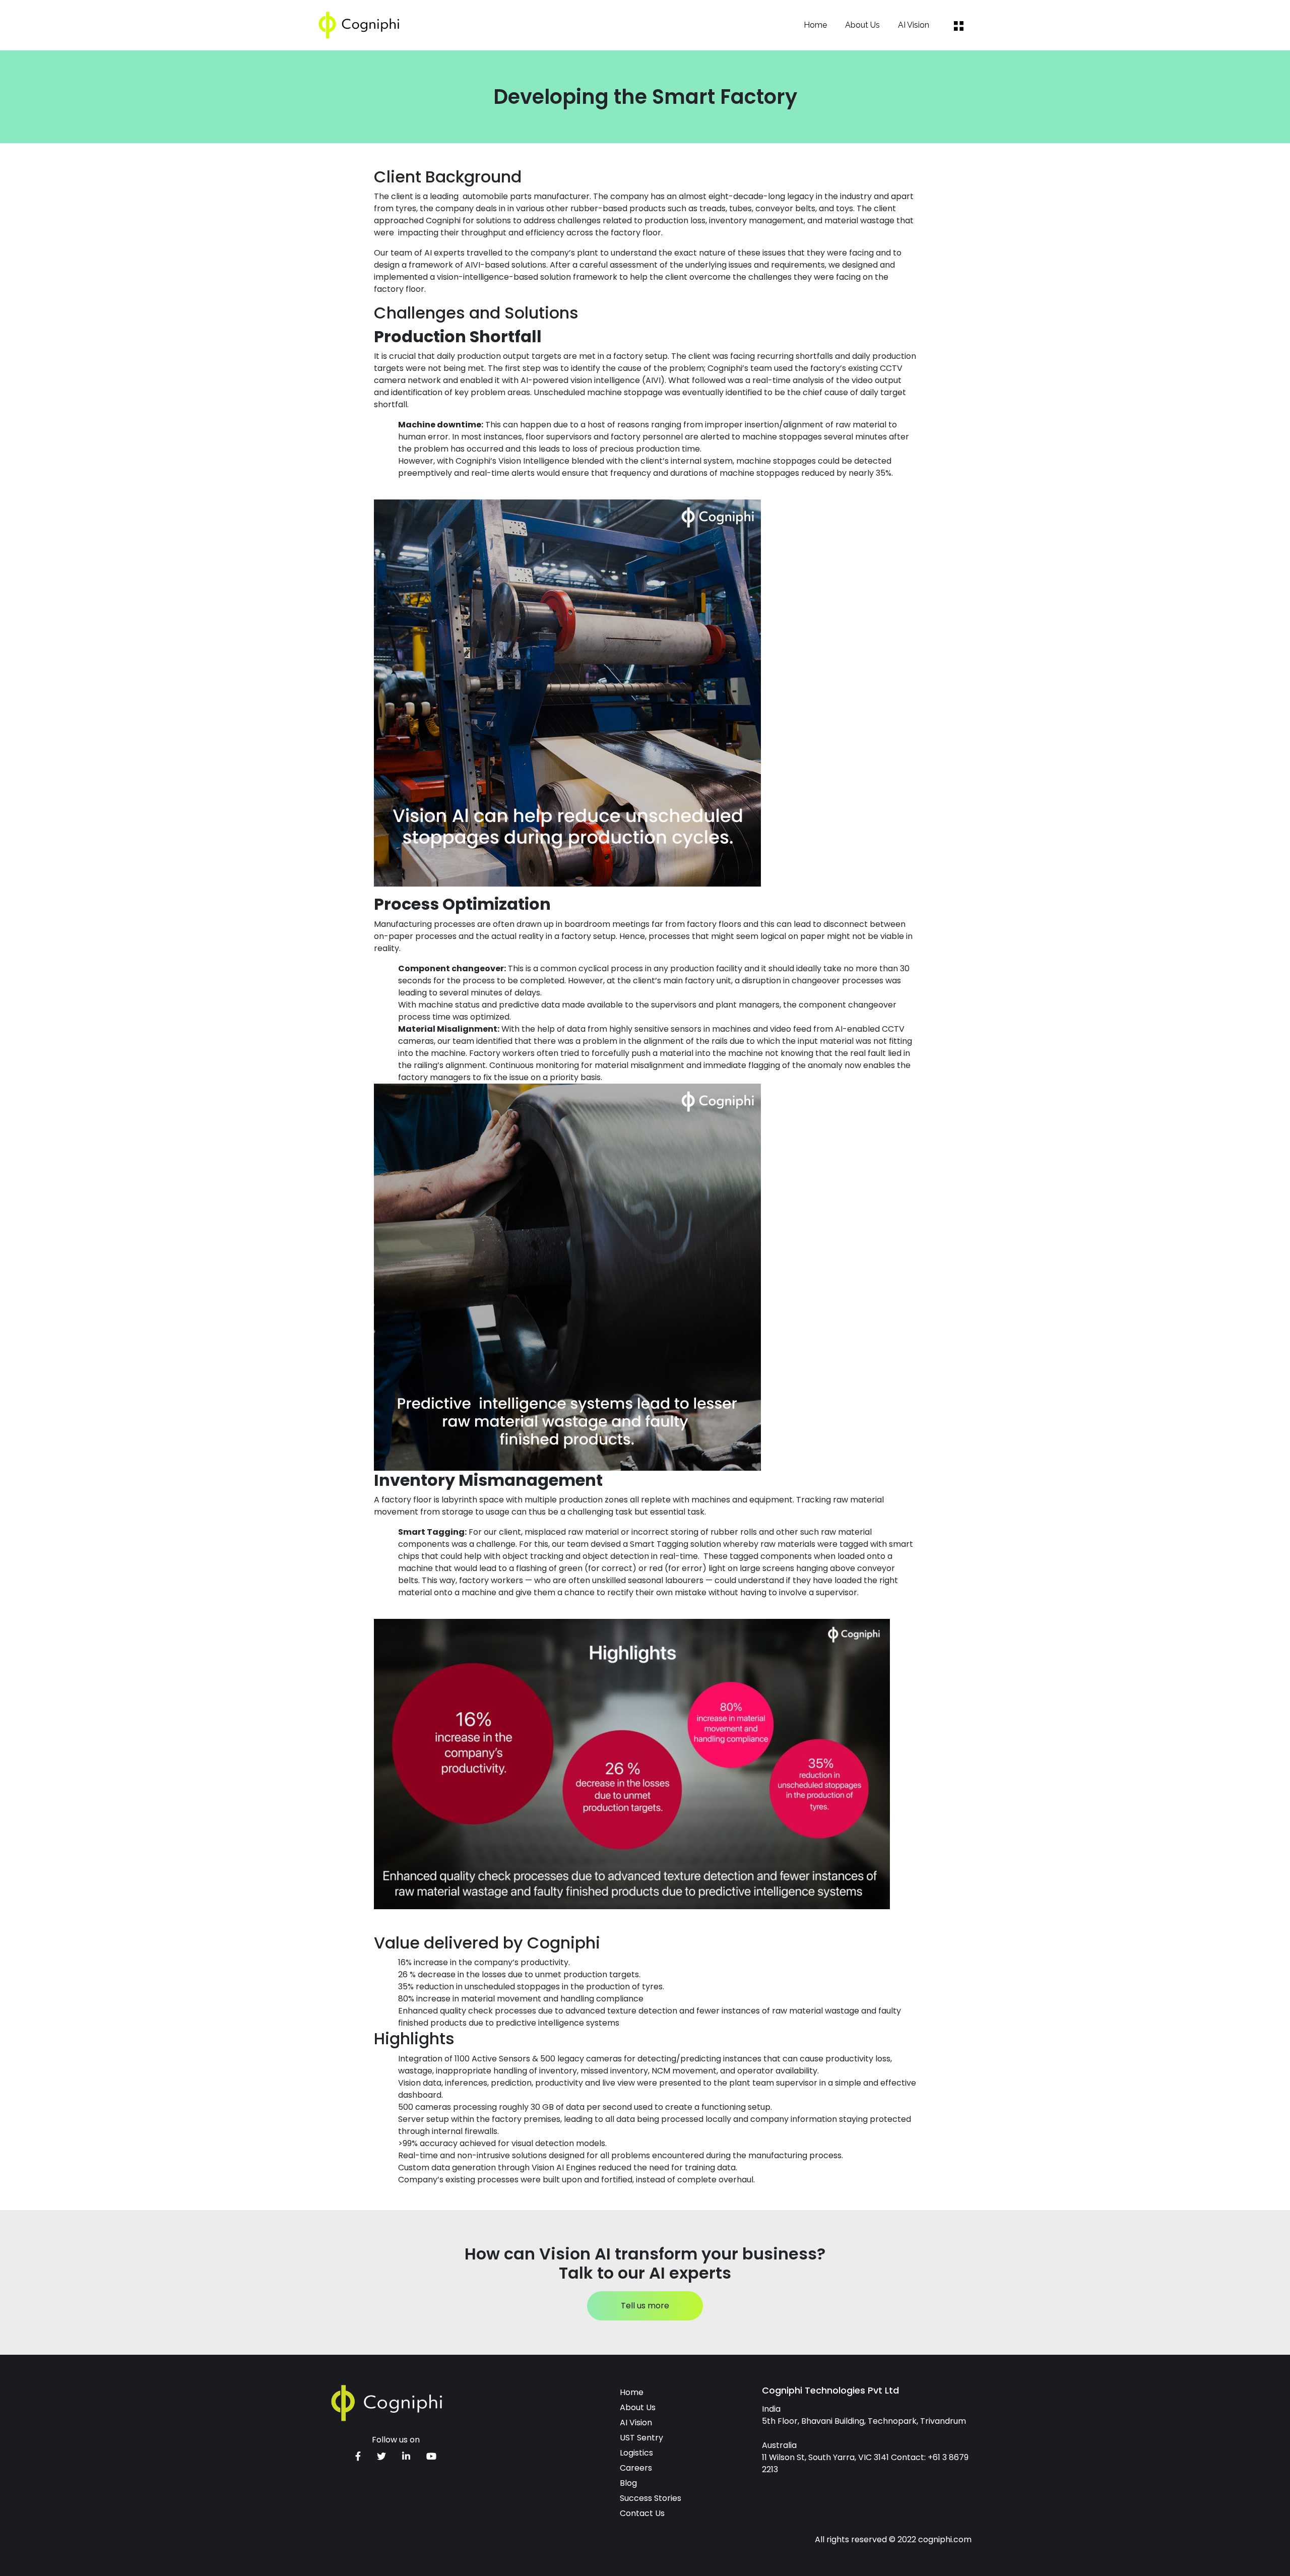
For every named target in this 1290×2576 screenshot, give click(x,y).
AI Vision (914, 25)
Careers (636, 2468)
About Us (862, 25)
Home (815, 25)
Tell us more (645, 2306)
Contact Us (642, 2513)
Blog (628, 2483)
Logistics (636, 2453)
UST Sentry (641, 2438)
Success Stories (651, 2498)
